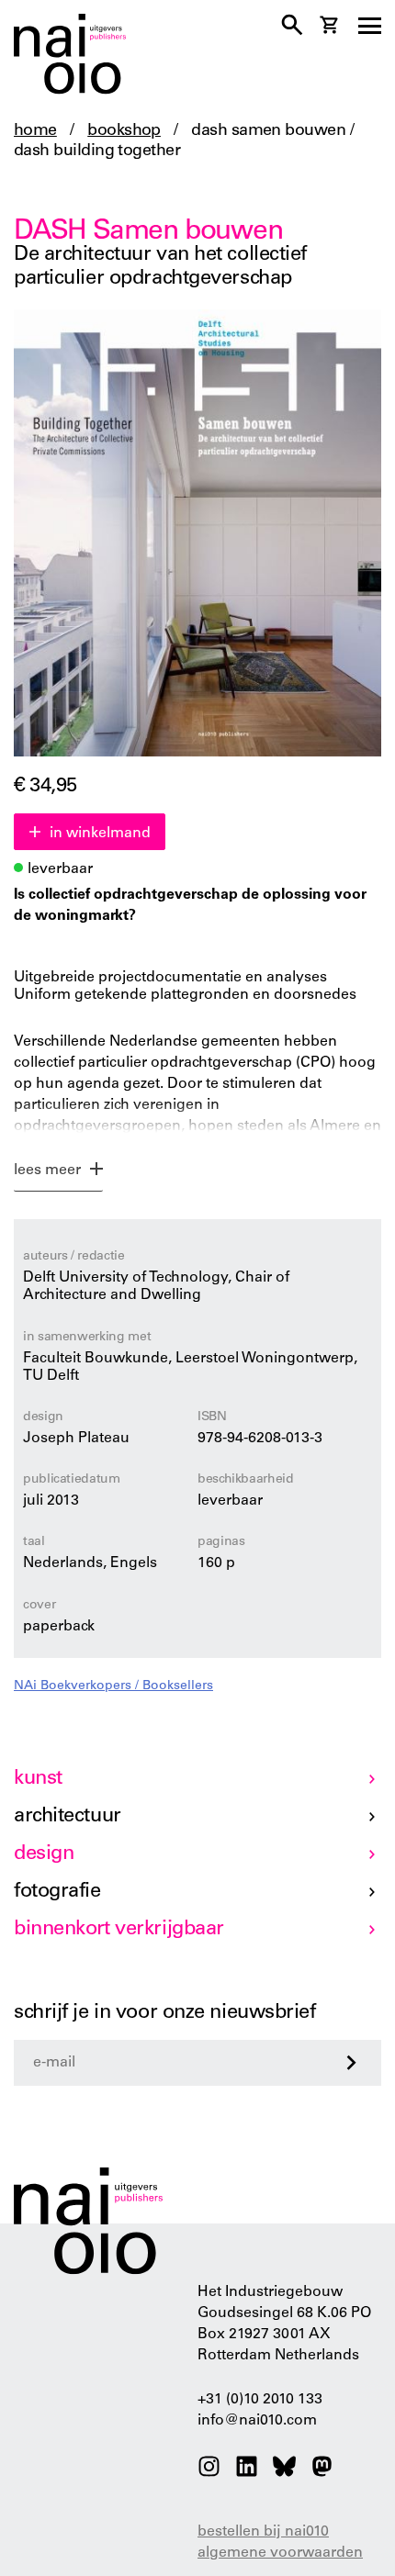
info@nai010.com (257, 2421)
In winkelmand (100, 834)
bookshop (124, 131)
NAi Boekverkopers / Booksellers (113, 1686)
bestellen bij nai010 (263, 2532)
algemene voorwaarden (280, 2553)
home (35, 131)
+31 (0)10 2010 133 (260, 2400)
